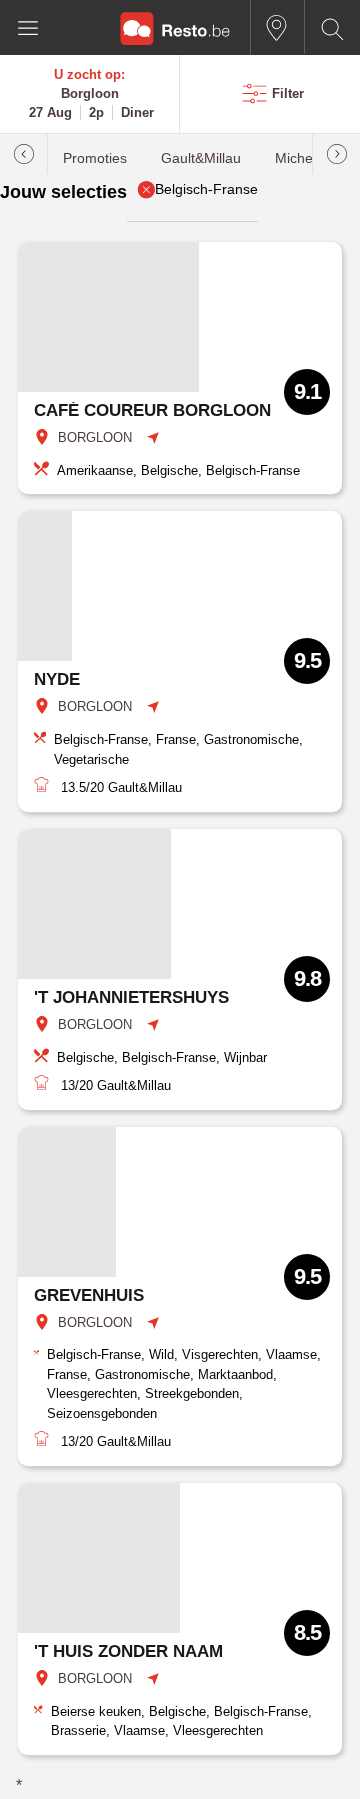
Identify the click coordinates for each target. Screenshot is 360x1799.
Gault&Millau (201, 158)
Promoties (95, 158)
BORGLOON (95, 437)
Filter (288, 93)
